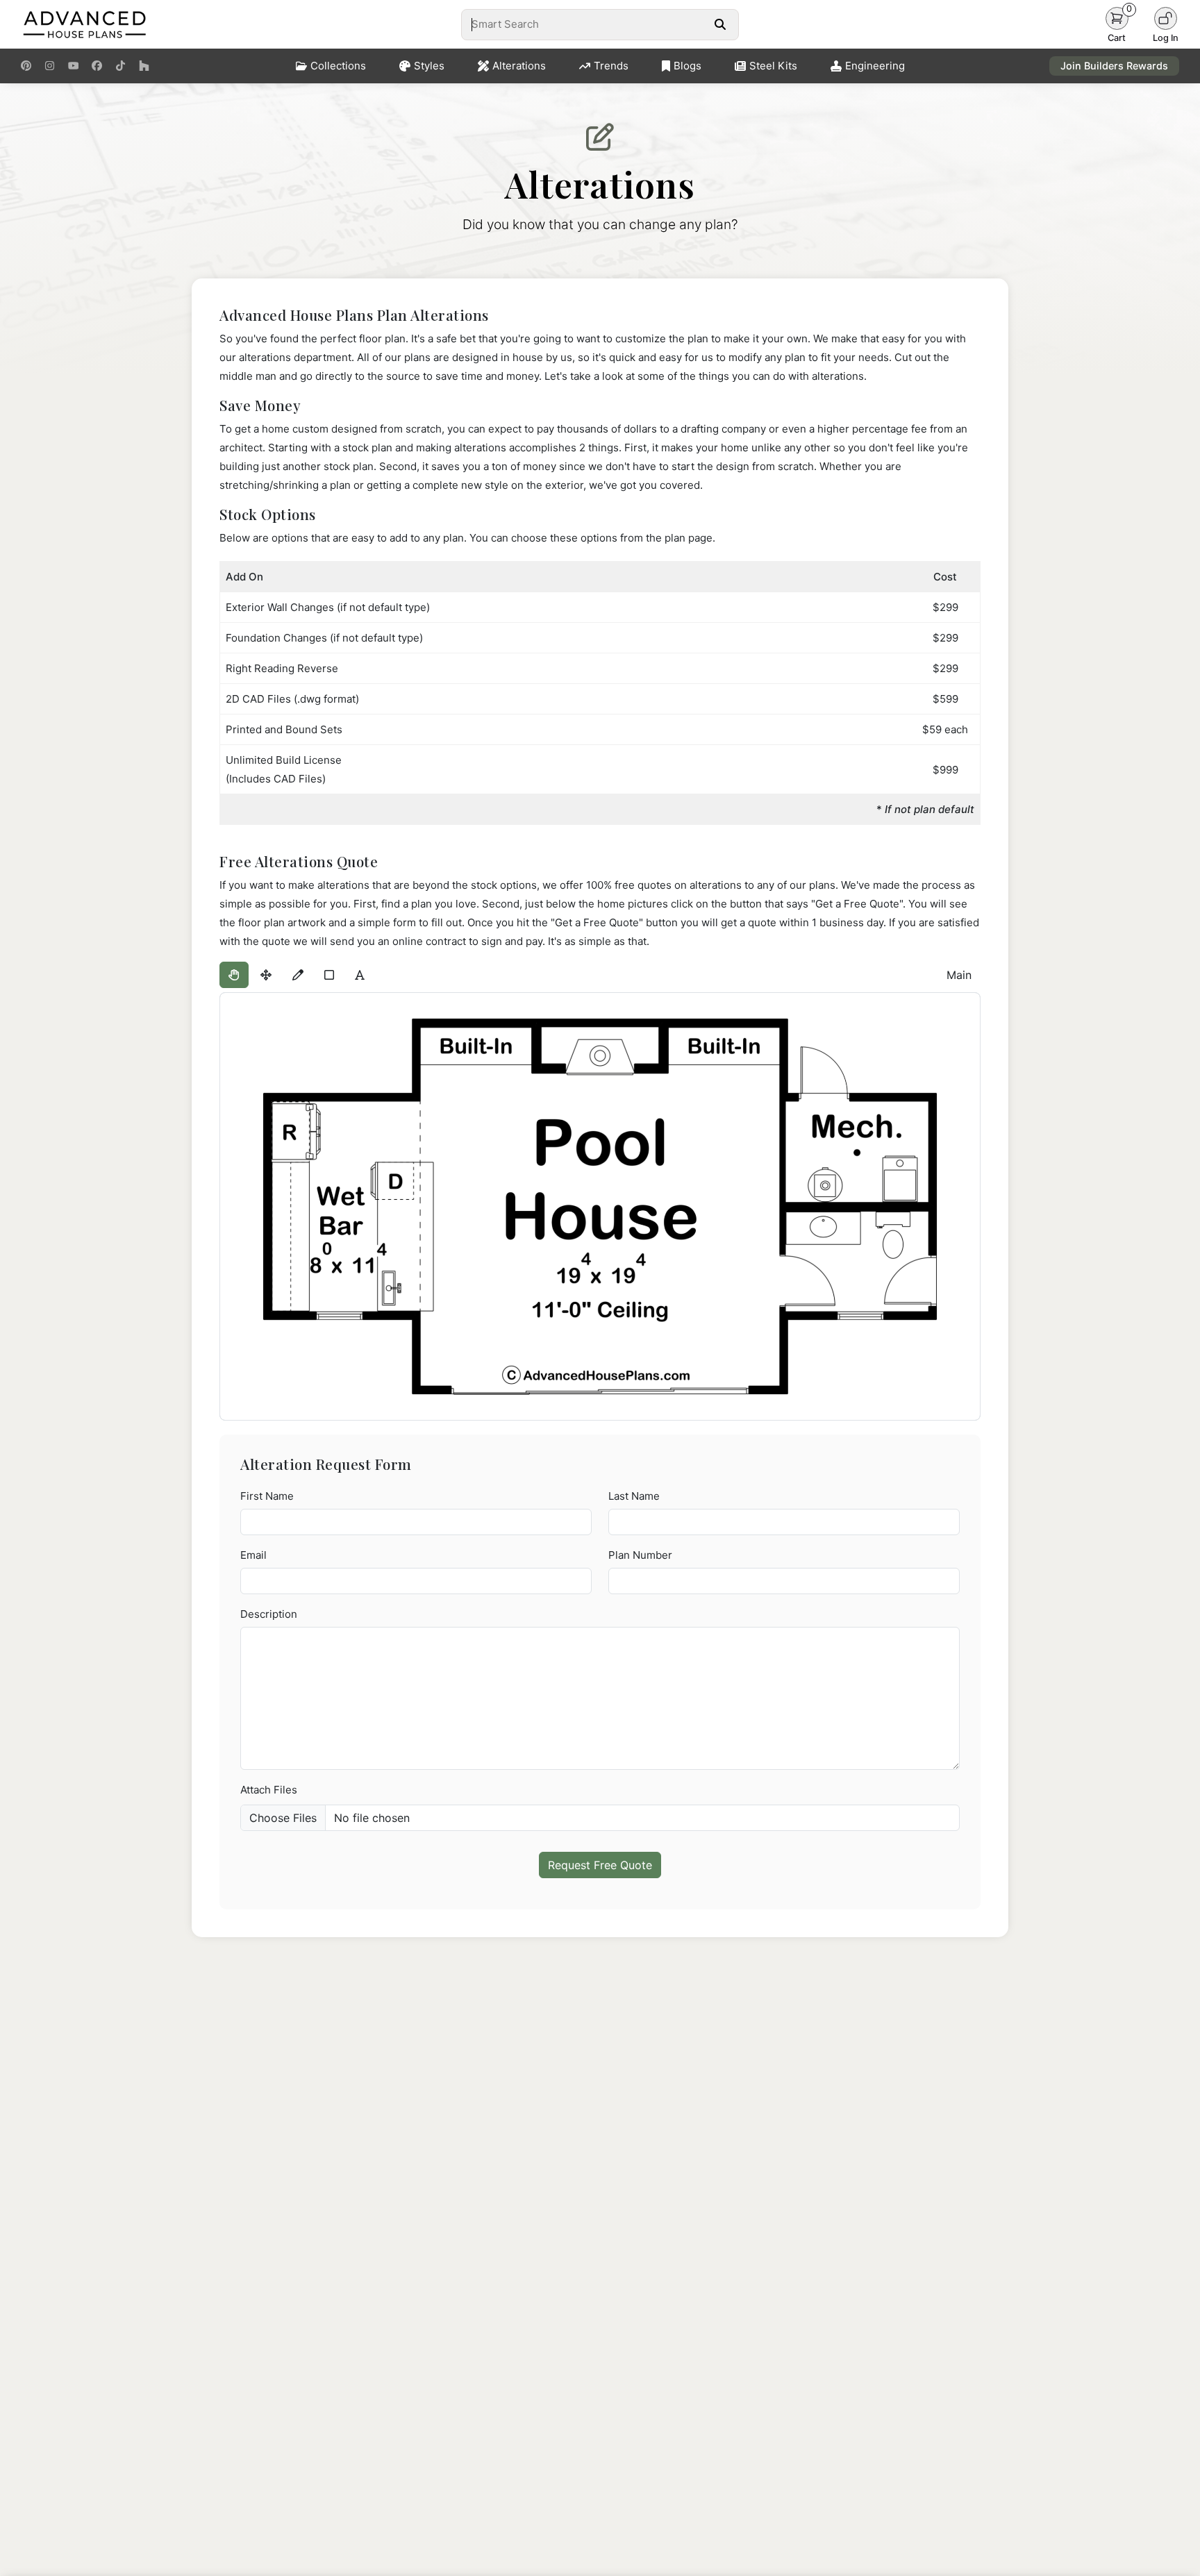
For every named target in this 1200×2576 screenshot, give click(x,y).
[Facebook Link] (97, 66)
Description (269, 1614)
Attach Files (269, 1790)
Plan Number (640, 1555)
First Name (267, 1496)
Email (253, 1555)
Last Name (634, 1496)
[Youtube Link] (73, 66)
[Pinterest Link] (26, 66)
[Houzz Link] (144, 66)
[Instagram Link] (50, 66)
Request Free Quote (600, 1865)
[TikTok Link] (120, 66)
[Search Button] (720, 24)
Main (959, 975)
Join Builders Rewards (1114, 66)
